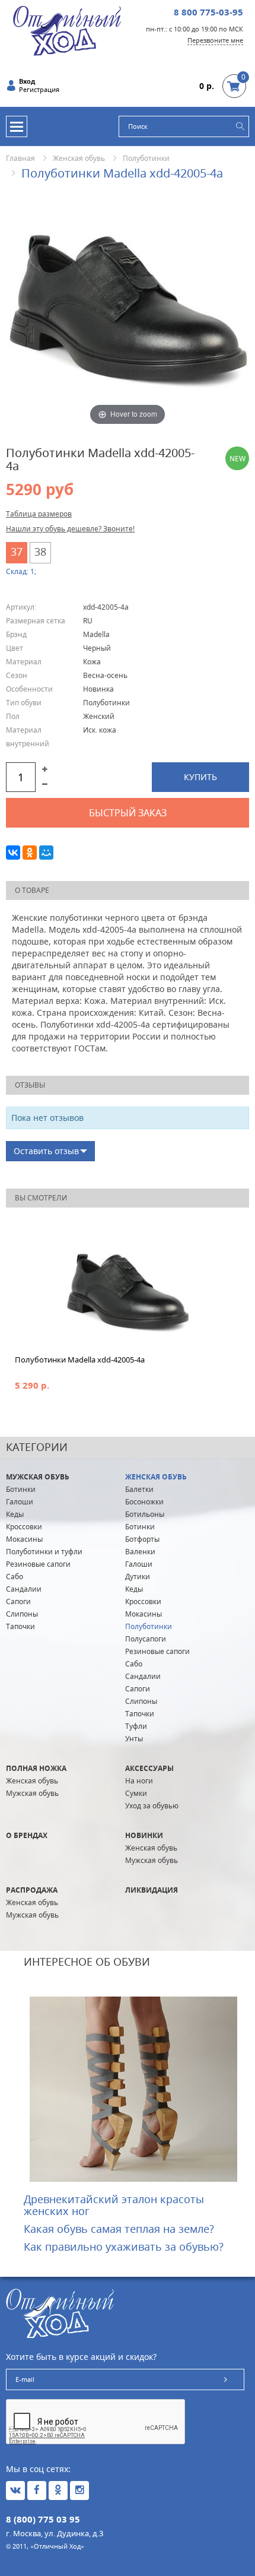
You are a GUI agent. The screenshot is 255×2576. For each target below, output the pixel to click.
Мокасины (24, 1539)
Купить (200, 777)
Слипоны (22, 1614)
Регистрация (39, 90)
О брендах (27, 1835)
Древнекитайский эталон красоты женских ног (114, 2205)
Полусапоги (146, 1639)
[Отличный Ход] (67, 30)
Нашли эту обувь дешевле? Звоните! (70, 529)
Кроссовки (24, 1527)
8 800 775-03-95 (208, 12)
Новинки (144, 1835)
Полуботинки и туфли (44, 1552)
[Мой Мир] (46, 853)
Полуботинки (146, 158)
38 (40, 552)
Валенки (140, 1552)
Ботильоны (145, 1514)
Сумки (136, 1793)
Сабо (15, 1577)
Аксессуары (149, 1768)
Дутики (138, 1577)
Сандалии (24, 1589)
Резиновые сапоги (38, 1564)
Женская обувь (79, 158)
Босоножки (144, 1502)
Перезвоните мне (215, 40)
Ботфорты (142, 1539)
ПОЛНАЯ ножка (36, 1768)
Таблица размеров (39, 514)
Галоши (20, 1502)
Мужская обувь (38, 1477)
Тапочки (20, 1626)
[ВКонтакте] (13, 853)
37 (17, 552)
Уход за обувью (152, 1806)
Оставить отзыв (46, 1151)
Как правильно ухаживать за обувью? (124, 2247)
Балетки (139, 1489)
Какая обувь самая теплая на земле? (119, 2229)
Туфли (136, 1726)
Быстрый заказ (128, 813)
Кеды (15, 1514)
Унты (134, 1739)
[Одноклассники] (30, 853)
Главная (20, 158)
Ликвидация (152, 1890)
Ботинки (21, 1489)
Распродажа (32, 1890)
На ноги (139, 1781)
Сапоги (18, 1601)
